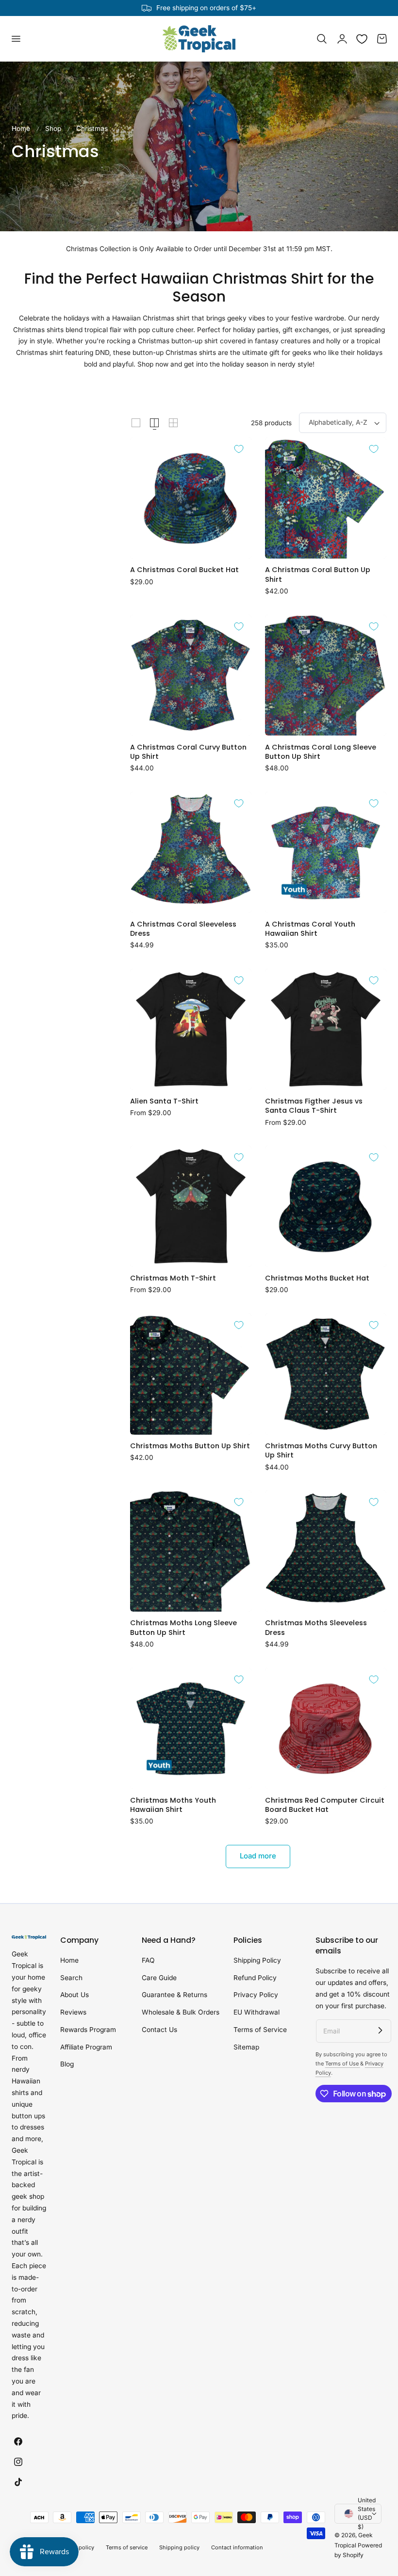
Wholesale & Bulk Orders (181, 2012)
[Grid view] (136, 423)
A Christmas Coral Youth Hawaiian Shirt (310, 929)
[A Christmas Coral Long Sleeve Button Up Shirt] (326, 675)
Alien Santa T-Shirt (164, 1101)
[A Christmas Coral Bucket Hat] (191, 498)
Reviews (73, 2012)
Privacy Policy (256, 1995)
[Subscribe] (380, 2031)
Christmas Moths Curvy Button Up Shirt (321, 1451)
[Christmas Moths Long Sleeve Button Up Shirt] (191, 1551)
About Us (75, 1995)
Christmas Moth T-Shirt (173, 1278)
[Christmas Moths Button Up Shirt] (191, 1374)
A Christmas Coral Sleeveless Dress (183, 929)
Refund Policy (255, 1978)
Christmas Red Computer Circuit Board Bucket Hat (325, 1805)
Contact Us (159, 2030)
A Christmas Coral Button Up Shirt (318, 575)
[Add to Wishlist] (239, 449)
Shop (53, 128)
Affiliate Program (86, 2047)
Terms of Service (260, 2030)
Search (71, 1978)
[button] (16, 39)
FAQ (148, 1960)
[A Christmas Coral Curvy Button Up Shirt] (191, 675)
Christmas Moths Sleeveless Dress (316, 1628)
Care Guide (159, 1978)
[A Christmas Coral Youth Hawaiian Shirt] (326, 852)
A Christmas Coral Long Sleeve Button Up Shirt (321, 752)
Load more (258, 1856)
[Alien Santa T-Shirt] (191, 1029)
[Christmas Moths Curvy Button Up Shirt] (326, 1374)
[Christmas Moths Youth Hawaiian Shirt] (191, 1728)
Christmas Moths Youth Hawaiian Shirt (173, 1805)
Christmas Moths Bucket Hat (317, 1278)
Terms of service (127, 2547)
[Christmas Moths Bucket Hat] (326, 1206)
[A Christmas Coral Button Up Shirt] (326, 498)
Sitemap (246, 2047)
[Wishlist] (362, 39)
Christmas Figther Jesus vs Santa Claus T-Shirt (314, 1106)
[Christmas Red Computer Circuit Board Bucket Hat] (326, 1728)
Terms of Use (343, 2064)
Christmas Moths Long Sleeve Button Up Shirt (183, 1628)
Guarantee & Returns (174, 1995)
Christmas (92, 128)
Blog (67, 2064)
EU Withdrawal (257, 2012)
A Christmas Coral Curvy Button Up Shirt (188, 752)
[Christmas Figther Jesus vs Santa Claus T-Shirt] (326, 1029)
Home (21, 128)
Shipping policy (179, 2547)
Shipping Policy (257, 1960)
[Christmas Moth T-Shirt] (191, 1206)
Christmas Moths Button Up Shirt (190, 1446)
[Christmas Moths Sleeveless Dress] (326, 1551)
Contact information (237, 2547)
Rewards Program (88, 2030)
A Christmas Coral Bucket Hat (184, 570)
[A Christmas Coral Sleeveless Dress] (191, 852)
